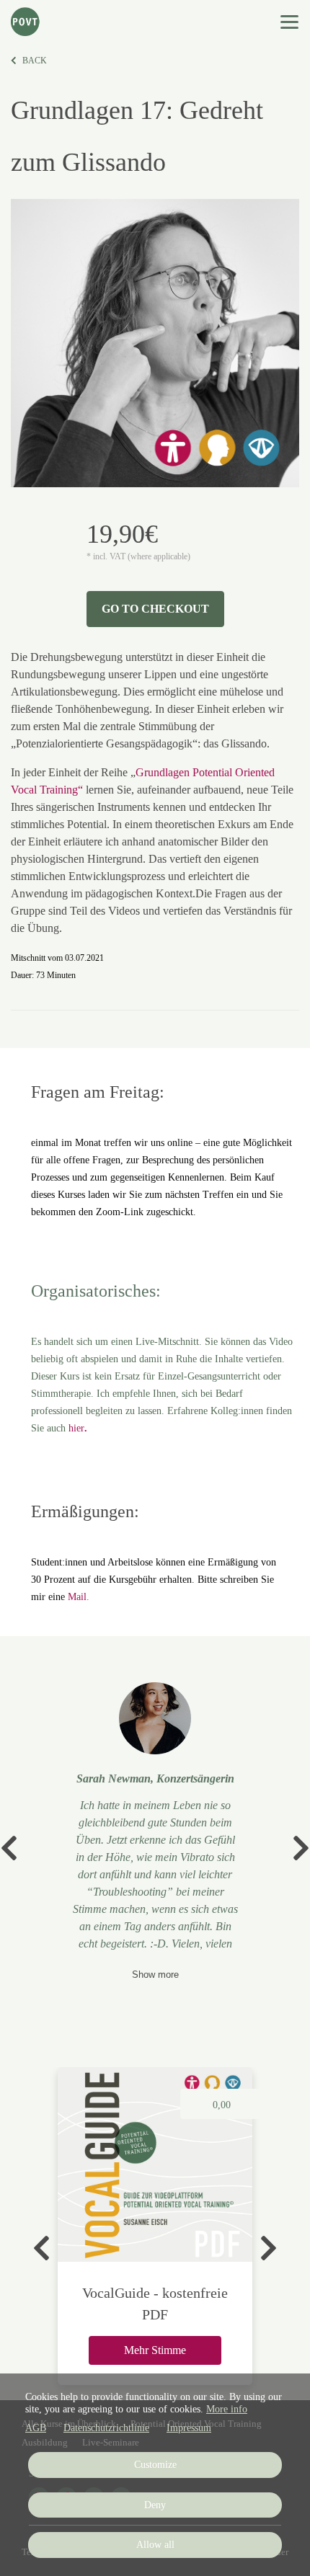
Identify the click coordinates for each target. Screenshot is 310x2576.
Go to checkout (155, 609)
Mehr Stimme (155, 2350)
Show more (155, 1975)
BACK (35, 61)
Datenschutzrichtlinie (106, 2428)
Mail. (79, 1597)
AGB (36, 2428)
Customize (155, 2465)
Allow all (155, 2545)
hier (76, 1428)
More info (227, 2409)
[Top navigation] (289, 22)
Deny (155, 2505)
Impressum (189, 2428)
